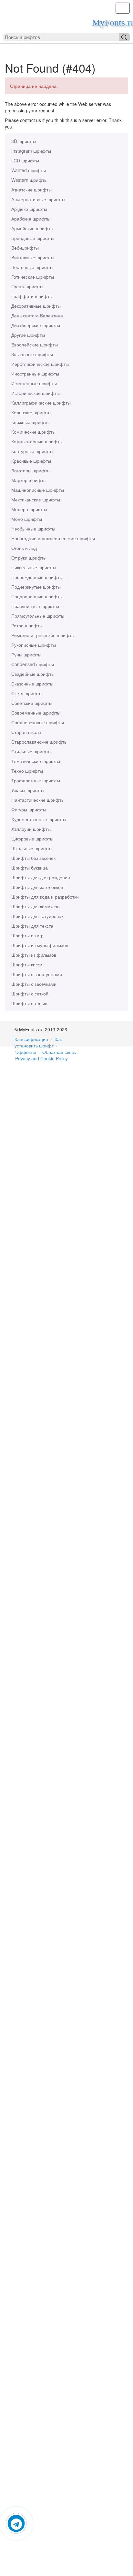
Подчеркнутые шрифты (36, 587)
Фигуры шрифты (29, 809)
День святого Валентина (37, 315)
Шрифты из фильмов (34, 955)
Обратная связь (59, 1052)
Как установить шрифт (38, 1042)
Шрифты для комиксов (35, 906)
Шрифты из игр (27, 935)
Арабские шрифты (31, 219)
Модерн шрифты (29, 509)
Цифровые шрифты (32, 839)
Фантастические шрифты (38, 800)
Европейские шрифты (35, 345)
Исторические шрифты (36, 393)
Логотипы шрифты (31, 470)
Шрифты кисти (27, 964)
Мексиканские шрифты (36, 500)
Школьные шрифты (32, 848)
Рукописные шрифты (34, 645)
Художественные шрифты (39, 819)
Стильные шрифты (31, 751)
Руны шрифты (26, 654)
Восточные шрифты (32, 267)
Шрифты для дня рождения (41, 877)
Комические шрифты (33, 432)
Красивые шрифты (31, 461)
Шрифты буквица (30, 868)
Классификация (31, 1039)
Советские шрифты (32, 703)
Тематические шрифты (36, 761)
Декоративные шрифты (36, 306)
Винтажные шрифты (33, 257)
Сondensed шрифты (33, 664)
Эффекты (26, 1052)
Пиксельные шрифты (34, 567)
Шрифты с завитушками (37, 974)
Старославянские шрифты (39, 742)
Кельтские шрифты (31, 412)
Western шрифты (29, 180)
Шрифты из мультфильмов (40, 945)
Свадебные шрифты (33, 674)
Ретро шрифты (27, 625)
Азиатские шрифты (31, 190)
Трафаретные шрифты (36, 780)
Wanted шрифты (29, 170)
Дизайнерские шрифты (36, 325)
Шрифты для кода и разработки (45, 897)
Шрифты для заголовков (37, 887)
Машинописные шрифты (38, 490)
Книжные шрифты (30, 422)
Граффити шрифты (32, 296)
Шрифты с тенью (29, 1003)
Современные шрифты (36, 713)
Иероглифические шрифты (40, 364)
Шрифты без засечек (33, 858)
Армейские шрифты (32, 228)
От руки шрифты (29, 558)
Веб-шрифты (25, 248)
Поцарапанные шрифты (37, 596)
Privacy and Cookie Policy (41, 1058)
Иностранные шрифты (35, 374)
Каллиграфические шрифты (41, 403)
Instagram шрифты (31, 151)
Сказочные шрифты (32, 684)
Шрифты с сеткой (30, 994)
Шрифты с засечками (34, 984)
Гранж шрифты (27, 286)
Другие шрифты (28, 335)
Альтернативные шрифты (38, 199)
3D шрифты (24, 141)
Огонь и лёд (24, 548)
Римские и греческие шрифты (43, 635)
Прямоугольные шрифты (38, 616)
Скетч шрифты (27, 693)
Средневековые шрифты (38, 722)
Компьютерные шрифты (37, 441)
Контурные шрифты (32, 451)
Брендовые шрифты (33, 238)
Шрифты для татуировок (37, 916)
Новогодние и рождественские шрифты (53, 538)
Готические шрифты (33, 277)
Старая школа (26, 732)
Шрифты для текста (32, 926)
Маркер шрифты (29, 480)
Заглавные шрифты (32, 354)
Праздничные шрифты (35, 606)
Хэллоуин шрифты (31, 829)
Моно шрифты (27, 519)
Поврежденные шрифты (37, 577)
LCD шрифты (25, 160)
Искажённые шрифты (34, 383)
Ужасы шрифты (28, 790)
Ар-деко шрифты (29, 209)
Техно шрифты (27, 771)
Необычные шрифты (33, 529)
